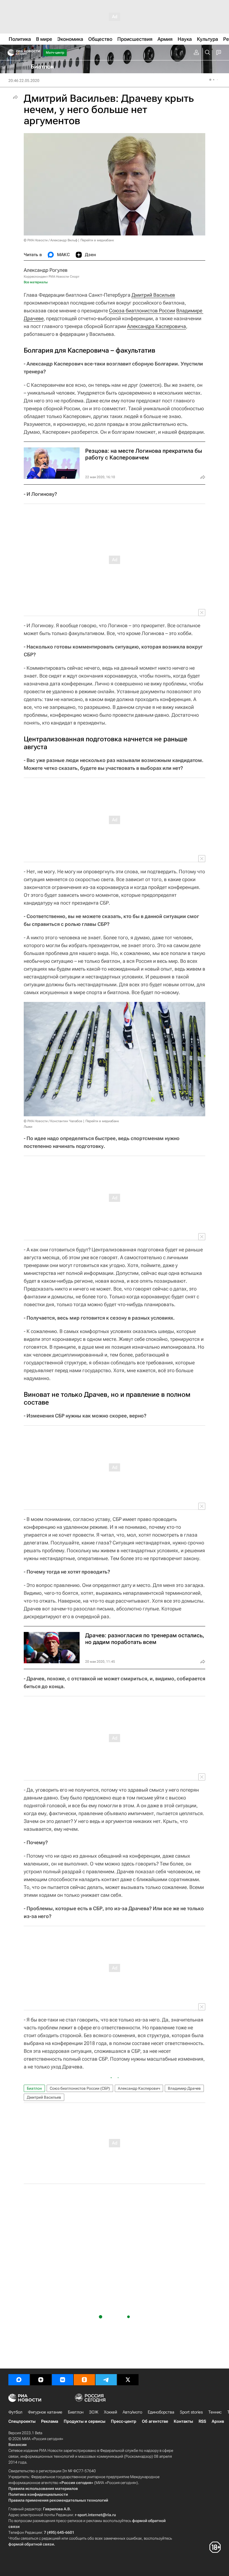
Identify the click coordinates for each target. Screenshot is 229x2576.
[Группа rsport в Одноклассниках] (84, 2380)
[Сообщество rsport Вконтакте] (63, 2380)
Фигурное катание (45, 2412)
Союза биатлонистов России (142, 311)
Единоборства (161, 2412)
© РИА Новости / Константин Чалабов (53, 1121)
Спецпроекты (22, 2421)
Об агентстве (155, 2421)
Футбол (15, 2412)
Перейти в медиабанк (97, 240)
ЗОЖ (94, 2412)
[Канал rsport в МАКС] (19, 2380)
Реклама (50, 2421)
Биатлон (34, 2088)
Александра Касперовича (157, 326)
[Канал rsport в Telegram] (106, 2380)
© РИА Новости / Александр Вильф (51, 240)
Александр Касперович (139, 2088)
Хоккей (110, 2412)
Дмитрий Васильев (153, 295)
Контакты (183, 2421)
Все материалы (36, 282)
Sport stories (191, 2412)
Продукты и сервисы (84, 2421)
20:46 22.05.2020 (24, 81)
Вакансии (17, 2445)
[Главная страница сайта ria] (9, 53)
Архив (218, 2421)
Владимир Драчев (184, 2088)
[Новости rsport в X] (128, 2380)
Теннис (215, 2412)
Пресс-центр (124, 2421)
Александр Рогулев (46, 270)
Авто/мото (132, 2412)
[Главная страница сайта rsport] (36, 53)
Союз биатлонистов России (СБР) (80, 2088)
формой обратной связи (31, 2544)
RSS (202, 2421)
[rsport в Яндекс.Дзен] (41, 2380)
